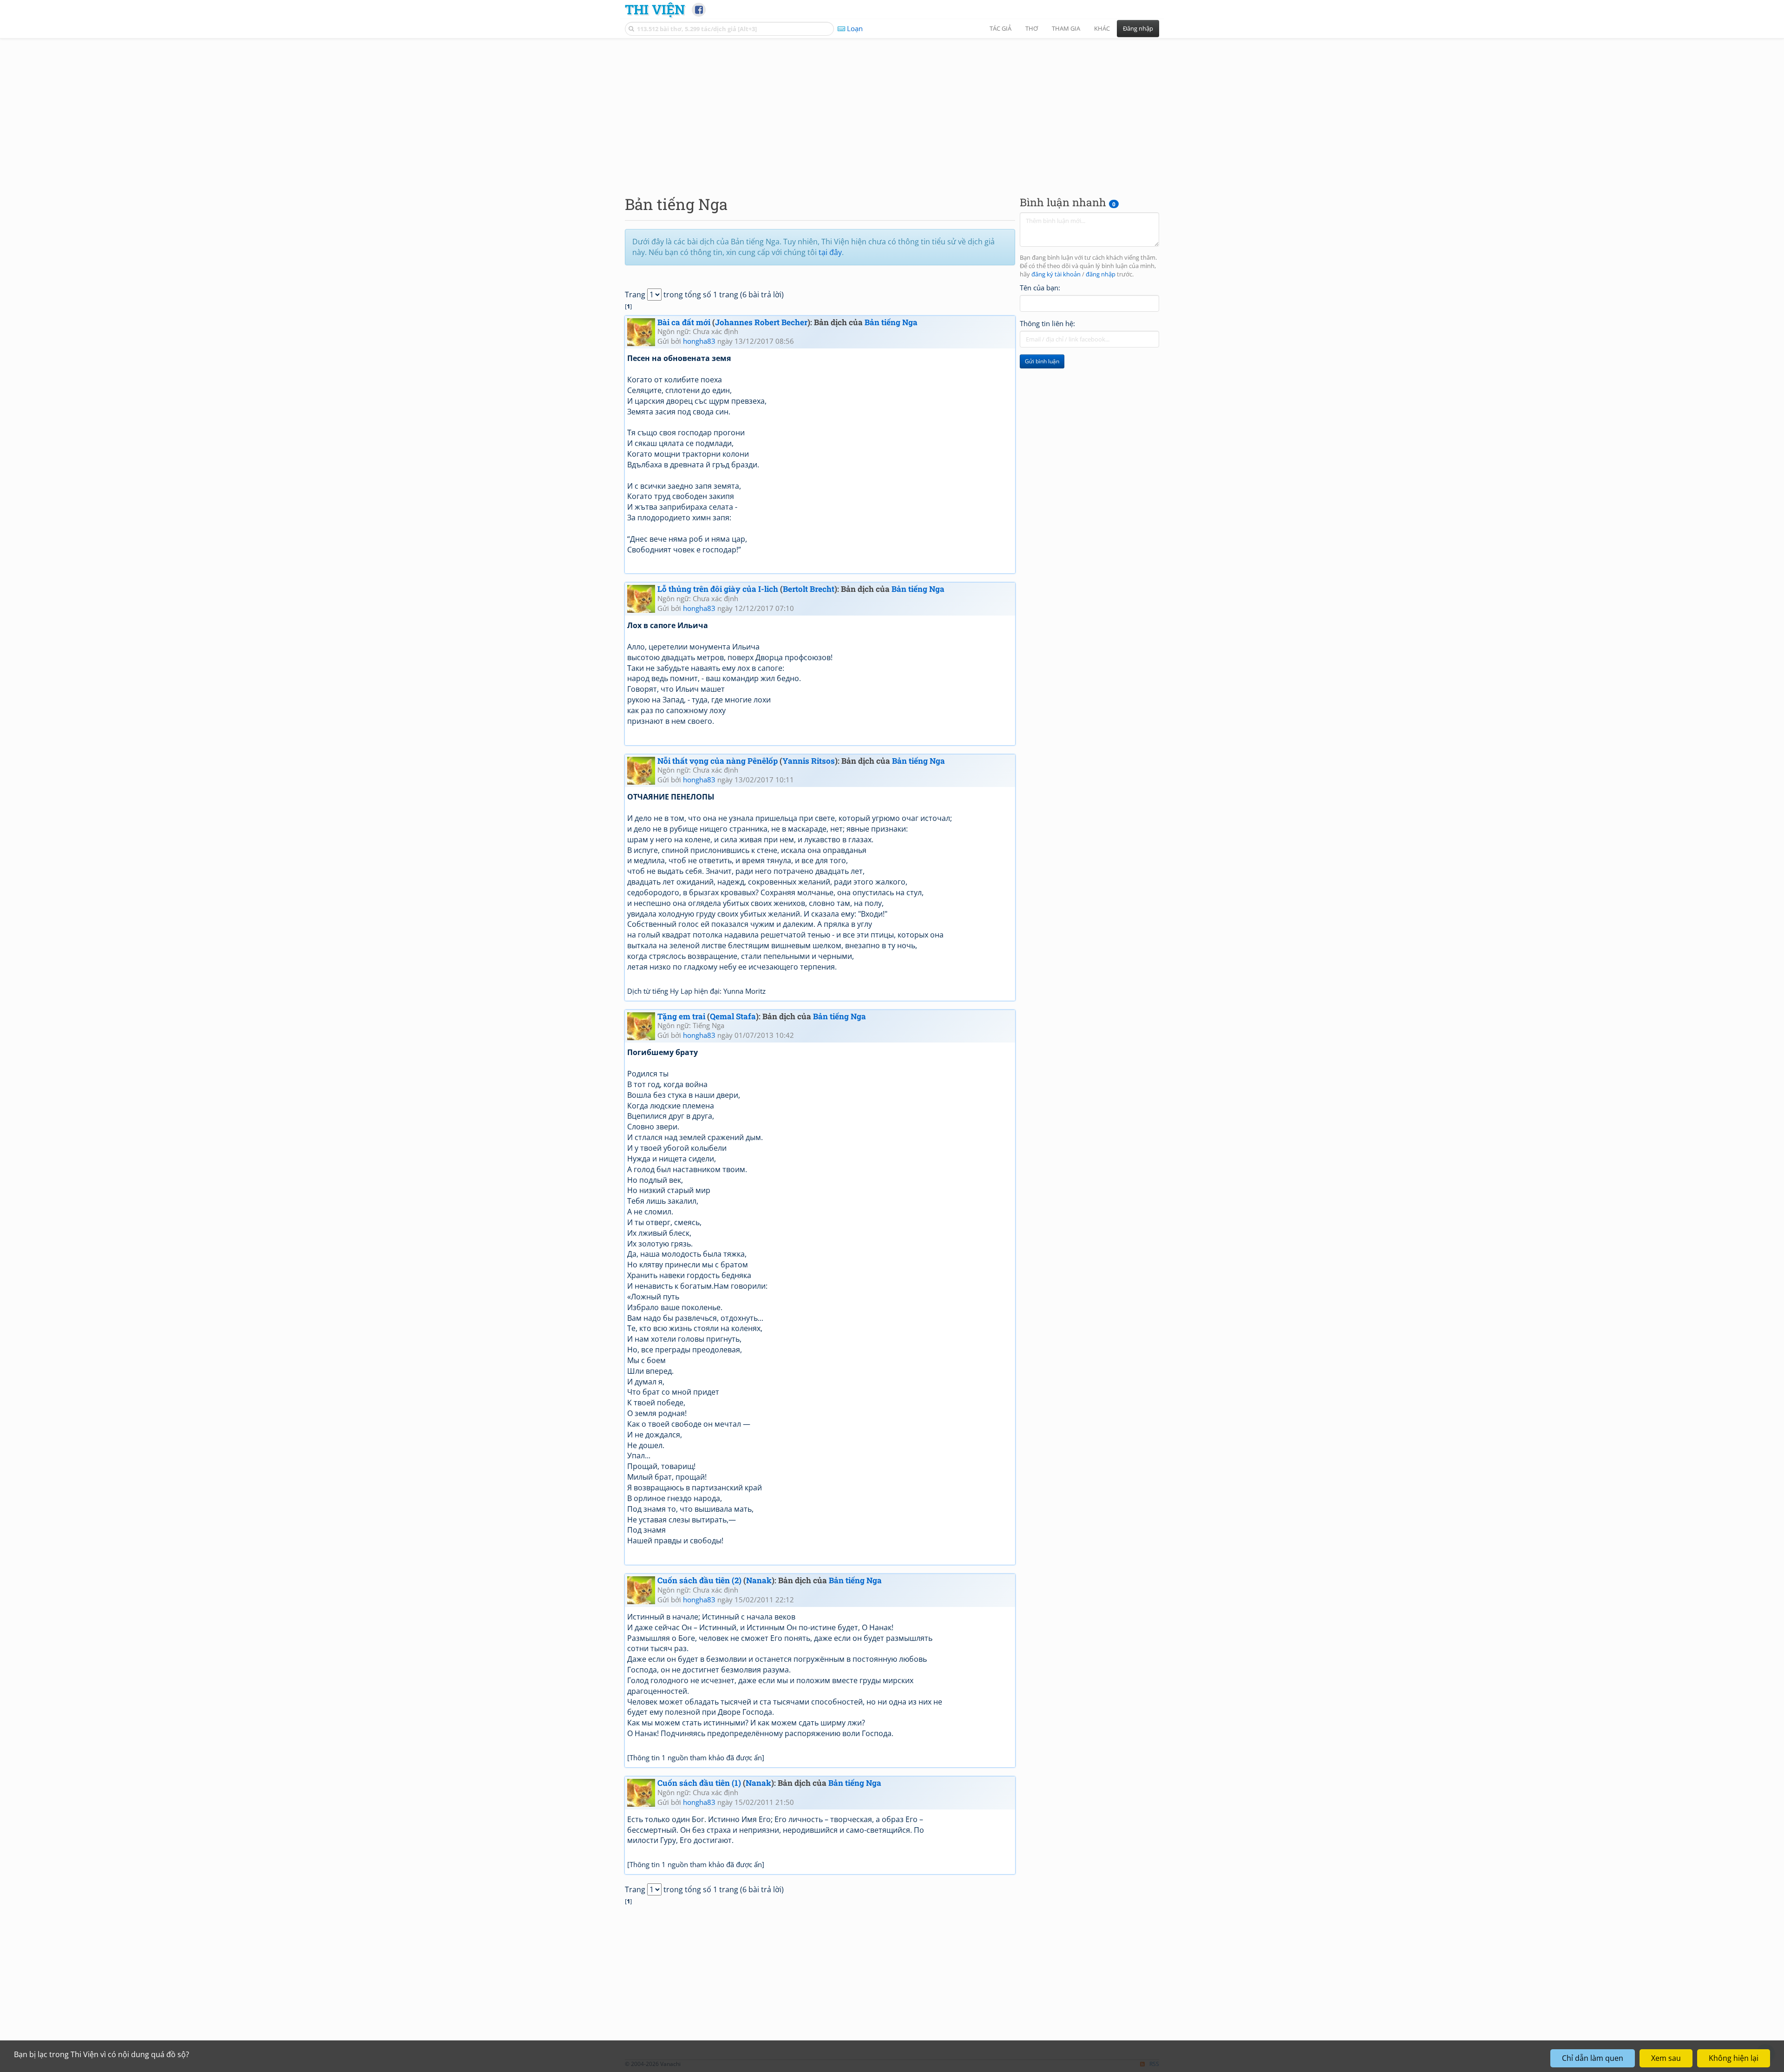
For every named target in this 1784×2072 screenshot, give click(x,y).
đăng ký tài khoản (1056, 274)
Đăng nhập (1138, 28)
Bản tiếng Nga (891, 322)
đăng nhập (1101, 274)
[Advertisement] (892, 109)
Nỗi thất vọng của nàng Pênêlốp (718, 761)
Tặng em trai (681, 1016)
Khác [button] (1102, 28)
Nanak (759, 1580)
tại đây (830, 252)
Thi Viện (655, 9)
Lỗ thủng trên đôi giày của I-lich (718, 589)
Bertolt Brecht (809, 589)
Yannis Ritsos (809, 761)
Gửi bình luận (1042, 361)
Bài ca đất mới (684, 322)
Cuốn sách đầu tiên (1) (699, 1783)
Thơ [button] (1032, 28)
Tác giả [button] (1000, 28)
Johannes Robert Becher (761, 322)
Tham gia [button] (1066, 28)
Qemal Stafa (733, 1016)
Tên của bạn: (1040, 288)
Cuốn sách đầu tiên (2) (699, 1580)
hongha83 (699, 341)
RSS (1154, 2064)
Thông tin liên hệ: (1047, 323)
